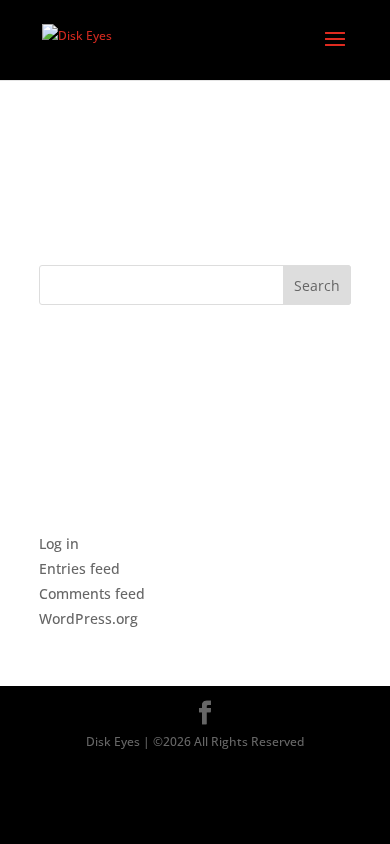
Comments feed (92, 593)
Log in (59, 543)
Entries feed (79, 568)
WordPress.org (88, 618)
